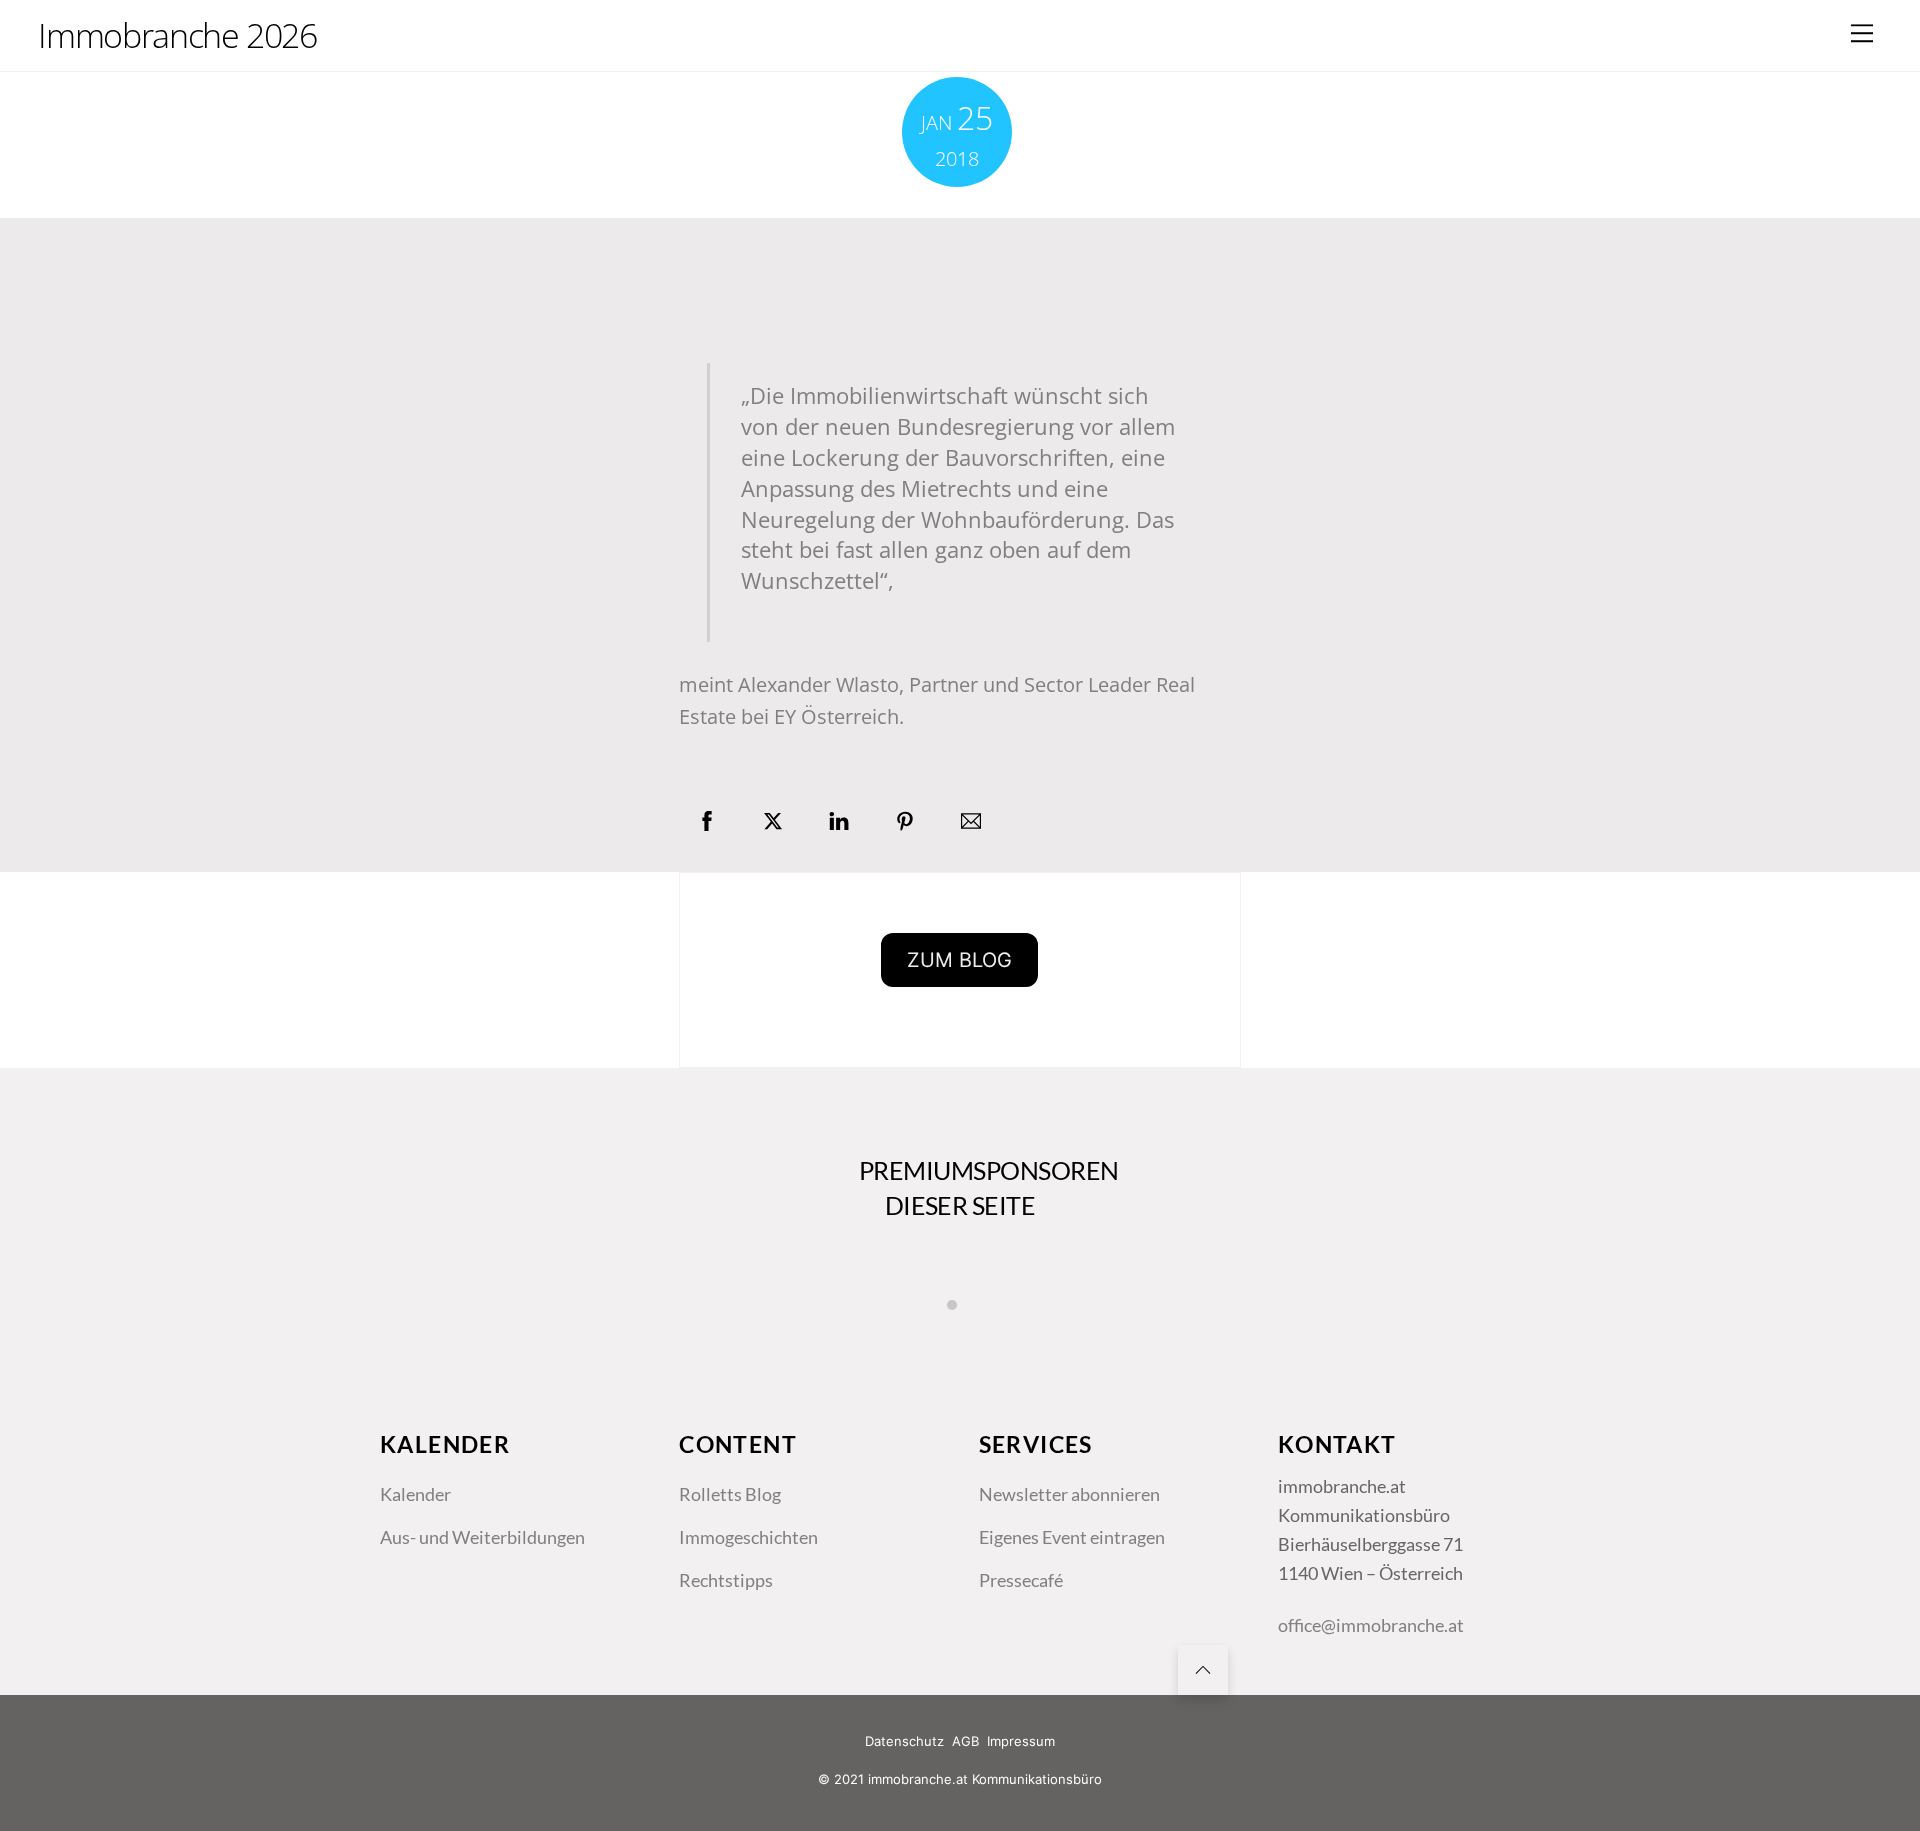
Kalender (415, 1494)
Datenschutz (904, 1741)
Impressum (1021, 1741)
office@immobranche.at (1371, 1625)
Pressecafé (1021, 1580)
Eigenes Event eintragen (1072, 1537)
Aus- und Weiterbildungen (482, 1537)
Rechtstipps (726, 1580)
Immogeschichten (748, 1537)
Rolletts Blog (730, 1494)
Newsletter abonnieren (1069, 1494)
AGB (965, 1741)
